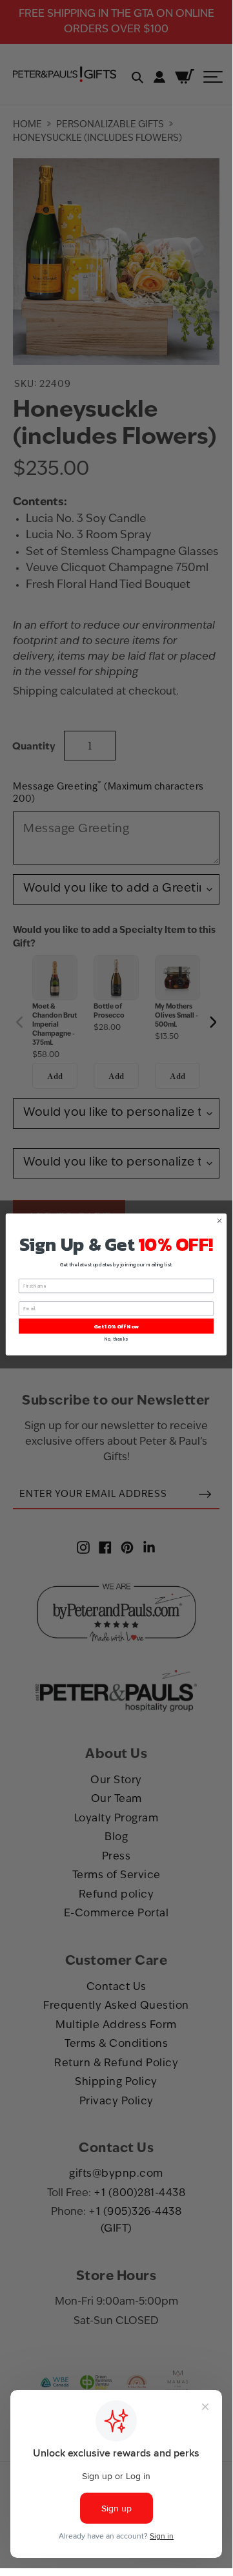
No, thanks (116, 1339)
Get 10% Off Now (116, 1325)
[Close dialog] (219, 1220)
